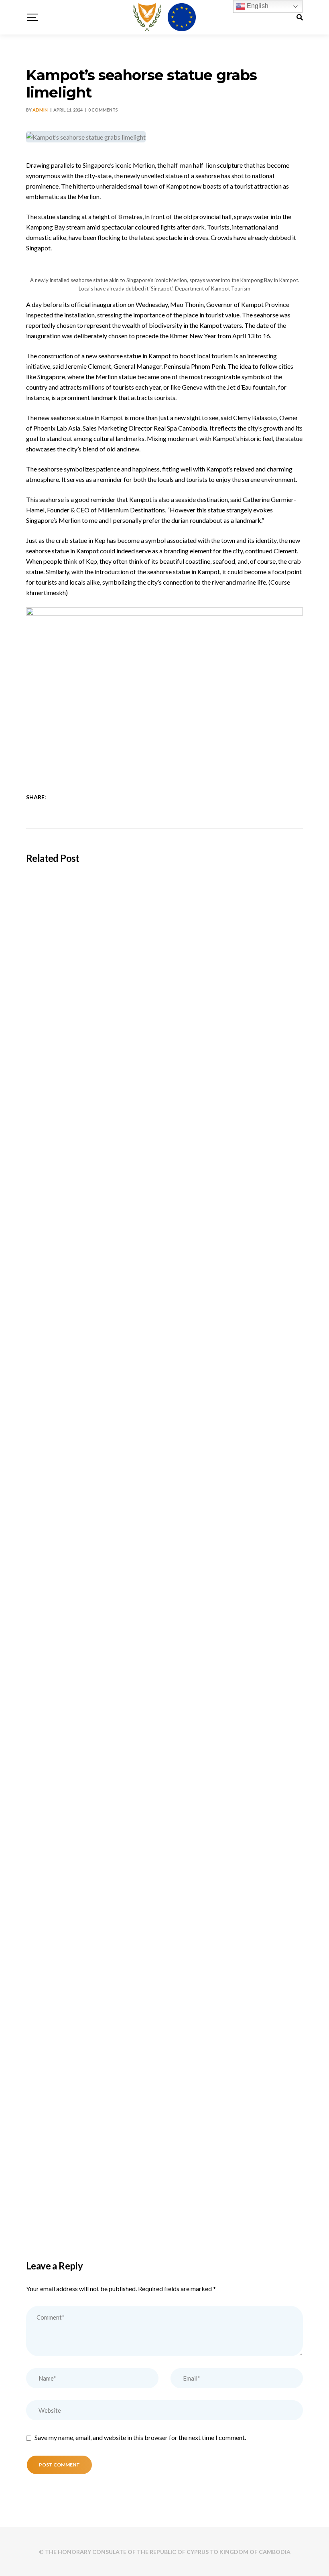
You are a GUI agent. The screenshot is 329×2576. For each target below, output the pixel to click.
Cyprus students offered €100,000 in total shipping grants (127, 1073)
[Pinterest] (99, 797)
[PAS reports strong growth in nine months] (164, 2091)
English (257, 6)
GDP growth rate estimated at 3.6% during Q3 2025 (117, 1979)
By (37, 110)
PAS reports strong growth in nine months (98, 2206)
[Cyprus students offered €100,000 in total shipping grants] (164, 958)
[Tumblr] (89, 797)
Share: (36, 797)
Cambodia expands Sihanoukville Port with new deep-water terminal (144, 1300)
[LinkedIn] (78, 797)
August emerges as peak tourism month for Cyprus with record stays (145, 1526)
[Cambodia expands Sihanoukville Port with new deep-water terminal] (164, 1185)
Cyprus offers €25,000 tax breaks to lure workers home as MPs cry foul (149, 1753)
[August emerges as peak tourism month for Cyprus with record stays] (164, 1412)
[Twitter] (68, 797)
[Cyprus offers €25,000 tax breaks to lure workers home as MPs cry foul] (164, 1638)
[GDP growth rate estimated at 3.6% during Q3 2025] (164, 1865)
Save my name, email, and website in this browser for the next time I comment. (140, 2437)
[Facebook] (58, 797)
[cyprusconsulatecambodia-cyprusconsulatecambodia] (164, 17)
